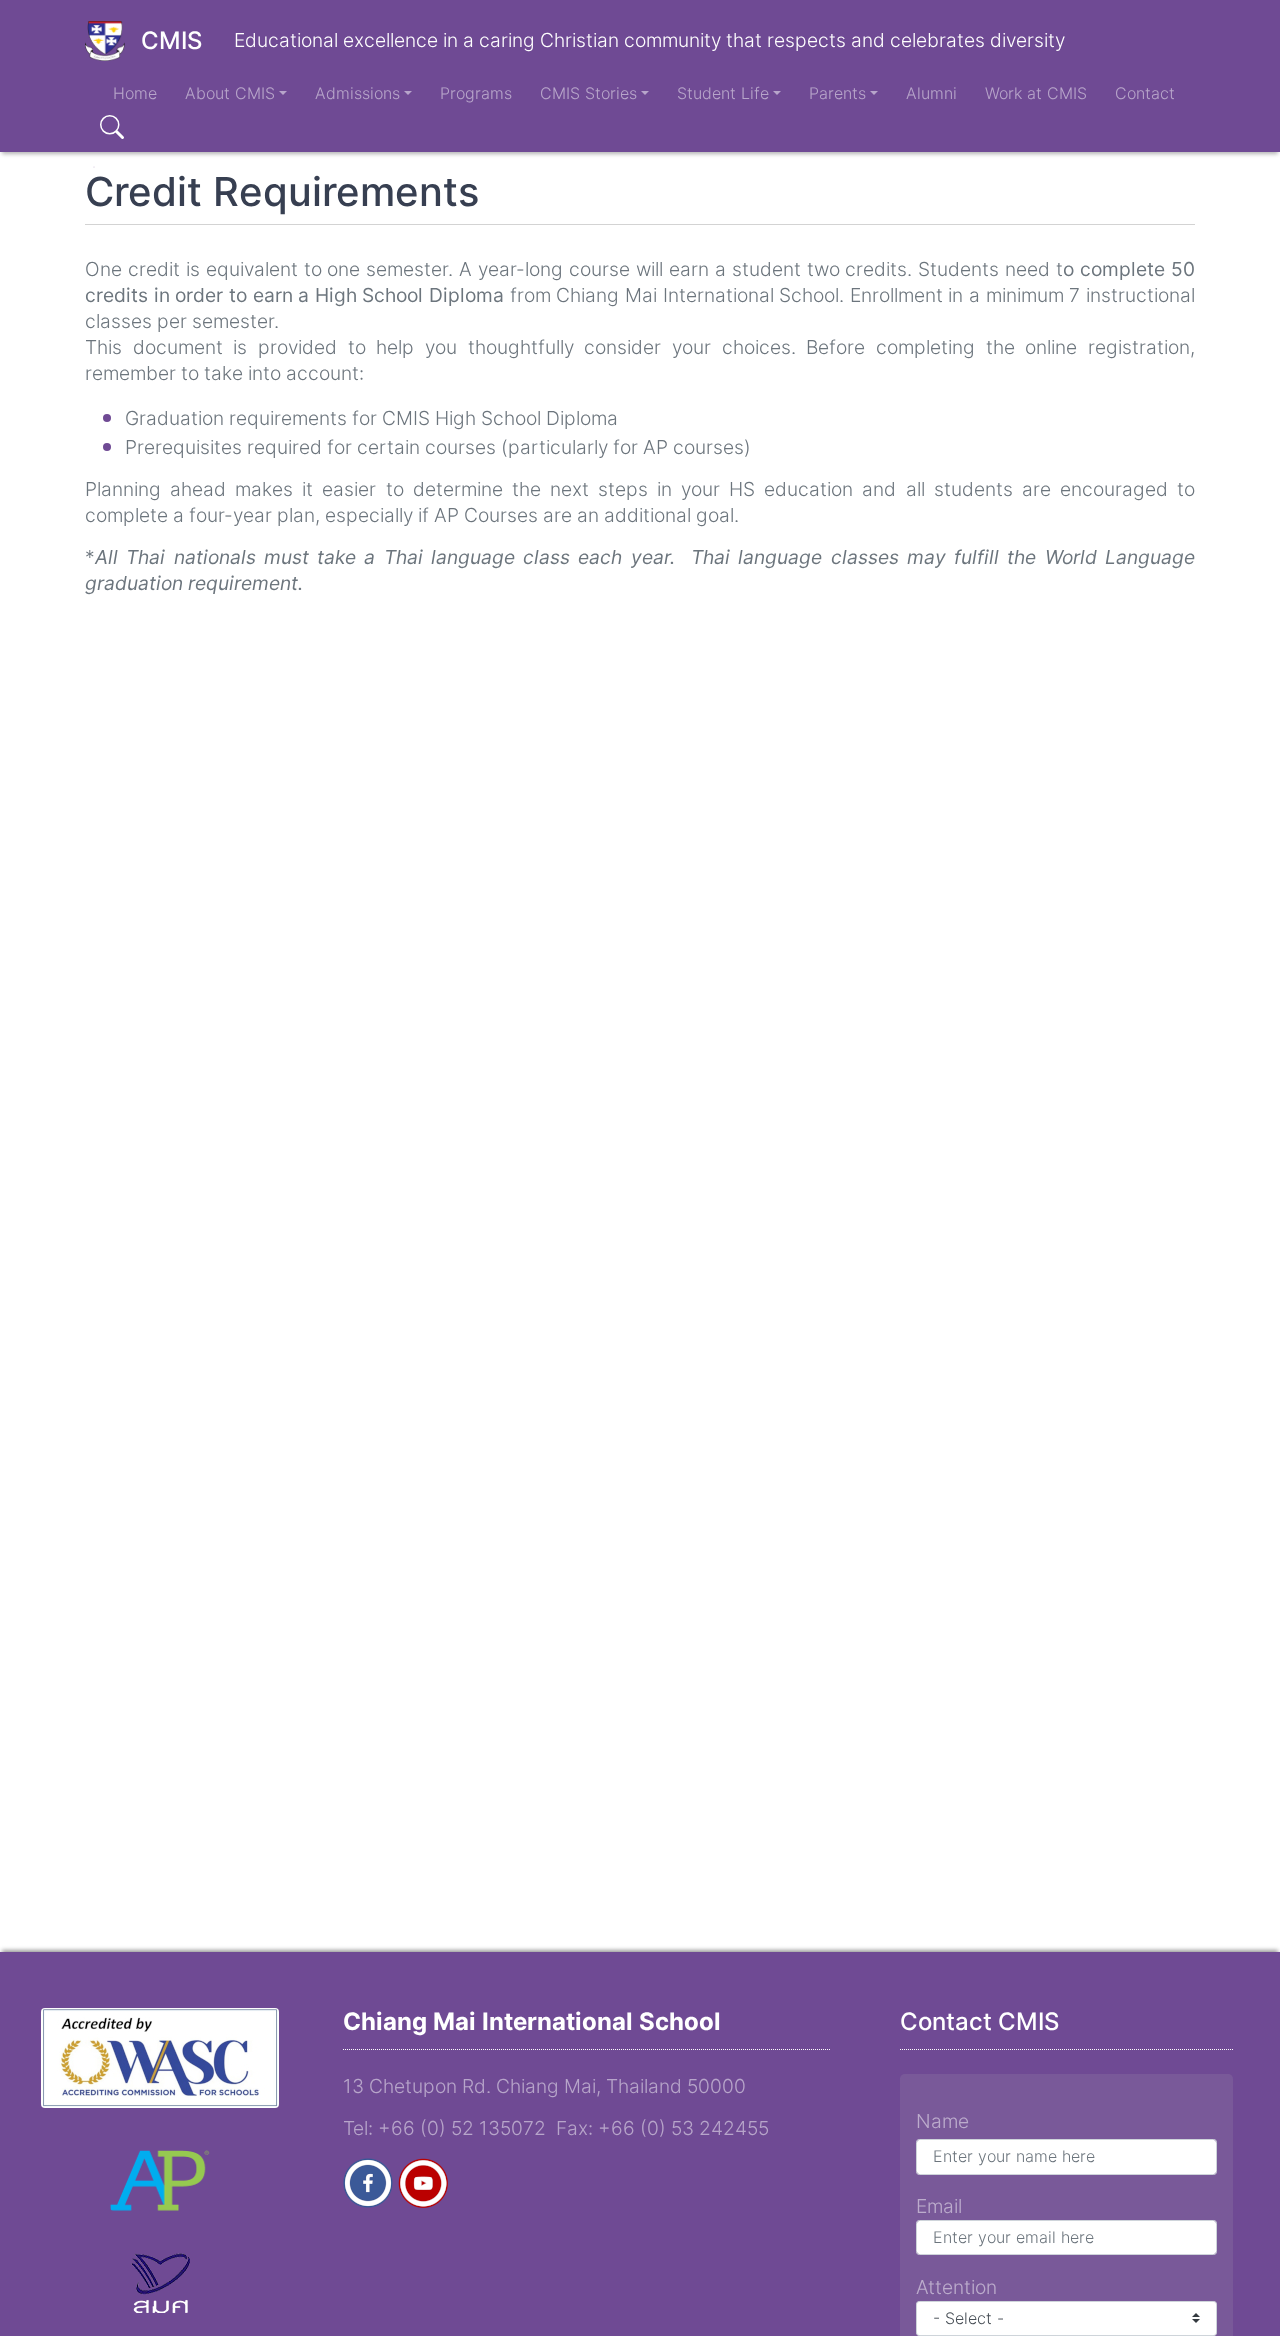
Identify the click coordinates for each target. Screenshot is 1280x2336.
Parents (837, 93)
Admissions (357, 93)
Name (942, 2121)
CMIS (171, 40)
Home (135, 93)
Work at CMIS (1036, 93)
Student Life (723, 93)
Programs (476, 93)
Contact (1145, 93)
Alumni (931, 93)
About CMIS (230, 93)
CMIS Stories (588, 93)
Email (939, 2206)
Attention (956, 2287)
